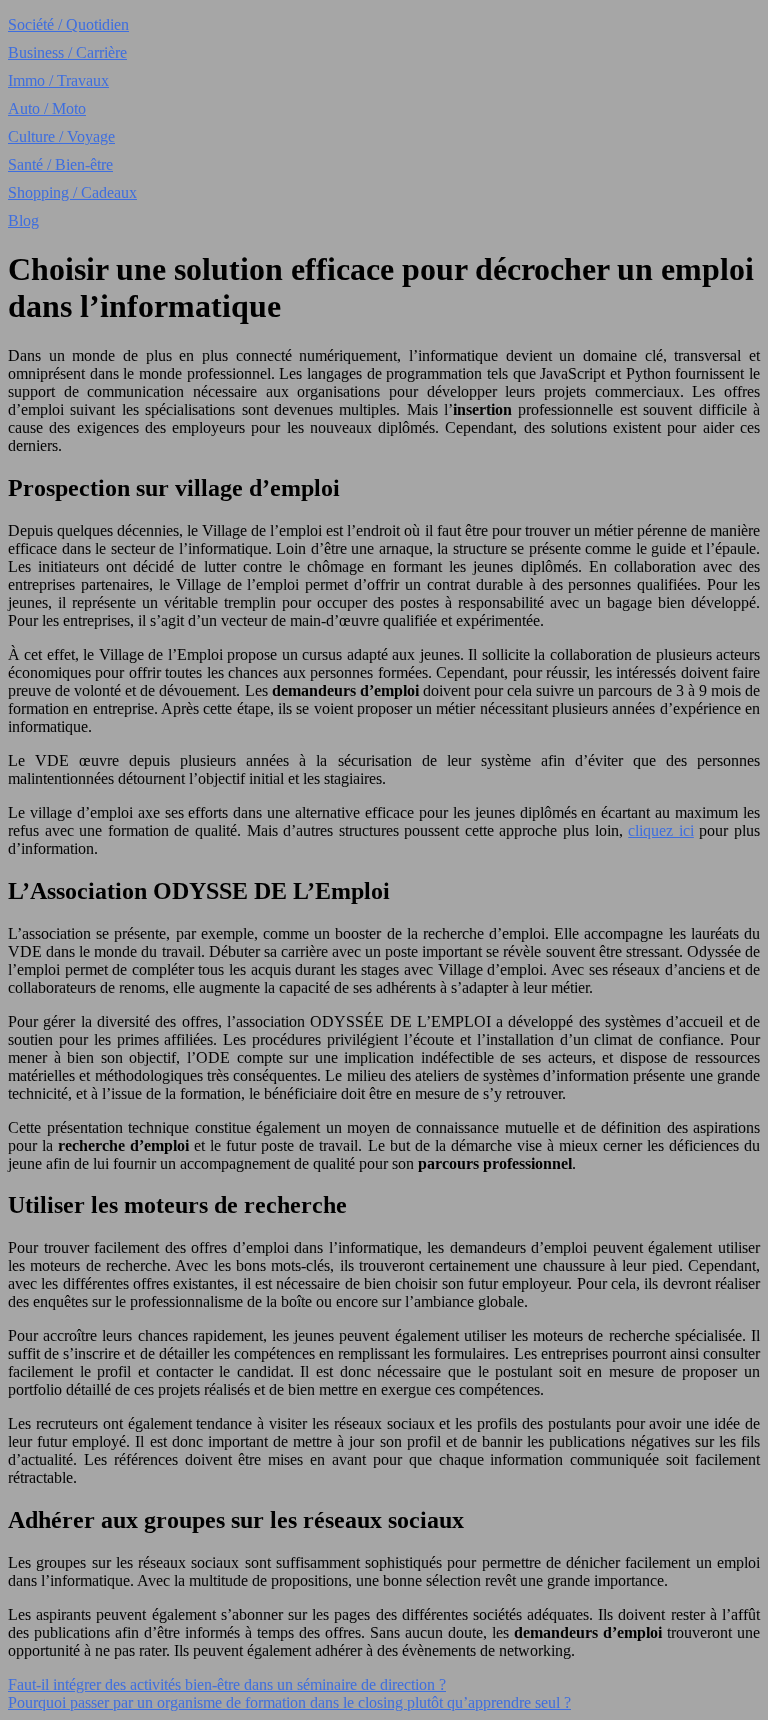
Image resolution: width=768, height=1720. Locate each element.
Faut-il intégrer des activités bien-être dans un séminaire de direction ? (227, 1684)
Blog (23, 220)
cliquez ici (661, 830)
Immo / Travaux (58, 80)
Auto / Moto (47, 108)
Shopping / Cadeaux (72, 192)
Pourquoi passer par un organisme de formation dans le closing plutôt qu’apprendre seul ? (289, 1702)
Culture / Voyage (61, 136)
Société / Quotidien (68, 24)
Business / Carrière (67, 52)
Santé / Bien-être (60, 164)
